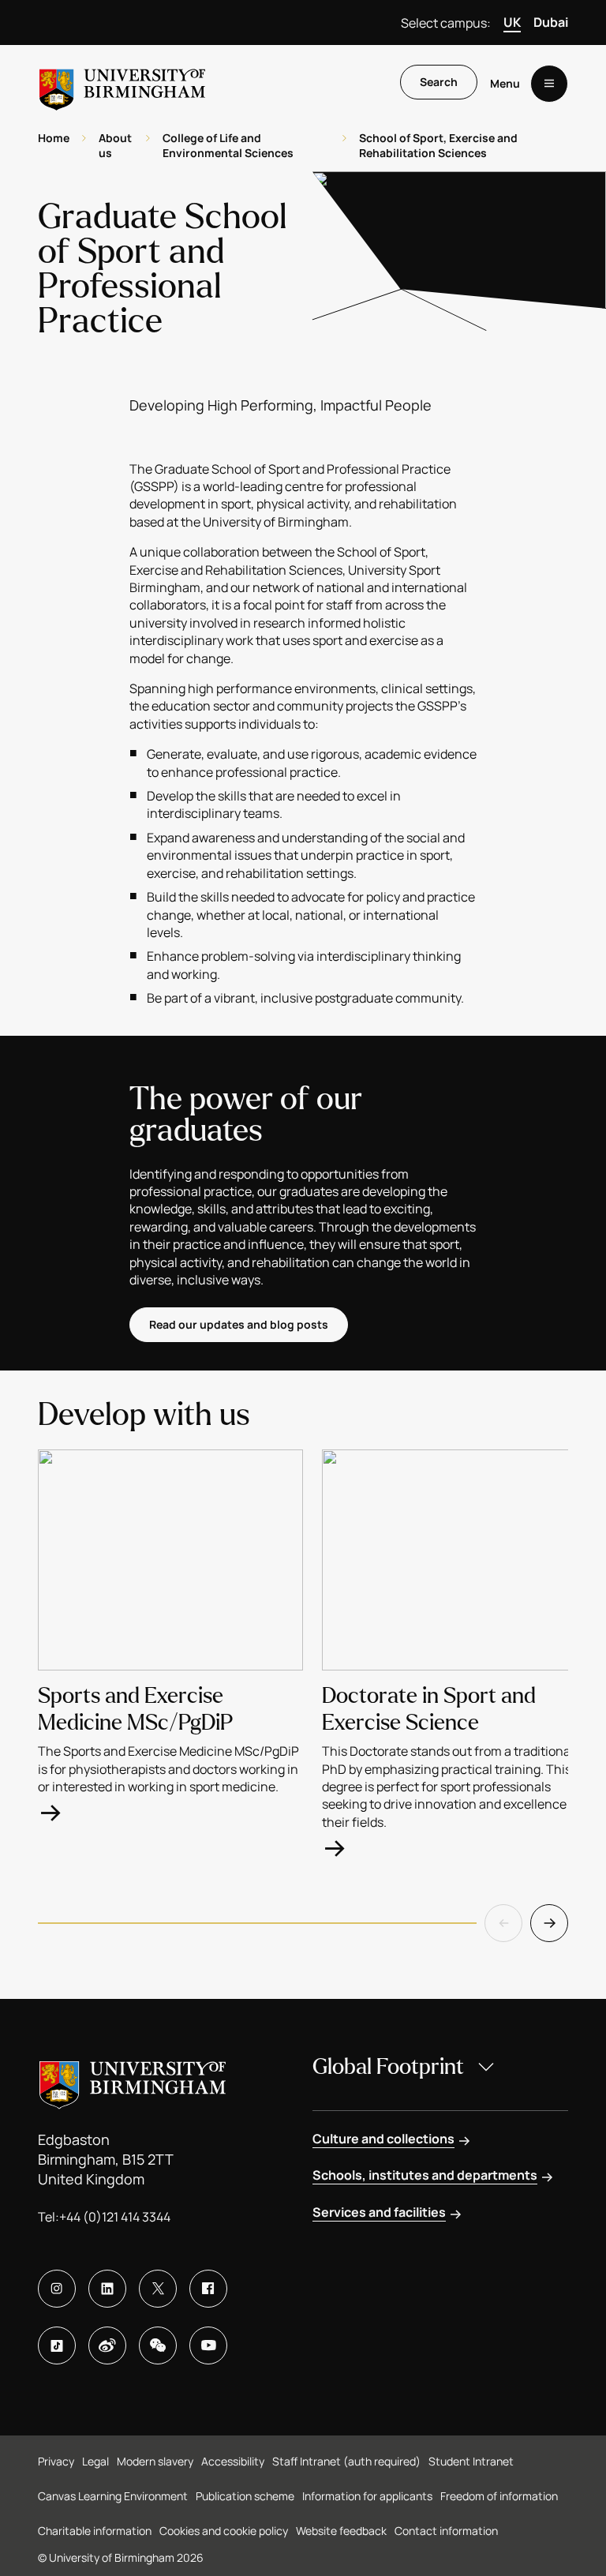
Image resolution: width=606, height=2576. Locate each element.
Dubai (551, 22)
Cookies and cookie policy (224, 2531)
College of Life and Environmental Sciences (228, 146)
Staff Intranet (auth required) (346, 2461)
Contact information (446, 2531)
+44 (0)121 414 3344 (115, 2217)
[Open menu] (549, 84)
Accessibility (233, 2461)
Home (54, 138)
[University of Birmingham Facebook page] (208, 2289)
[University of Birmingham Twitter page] (158, 2289)
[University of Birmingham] (122, 83)
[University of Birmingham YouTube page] (208, 2345)
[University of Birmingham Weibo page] (107, 2345)
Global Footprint (388, 2067)
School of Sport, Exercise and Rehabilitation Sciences (438, 146)
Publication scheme (245, 2496)
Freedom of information (499, 2496)
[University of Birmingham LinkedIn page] (107, 2289)
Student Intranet (471, 2461)
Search (439, 82)
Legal (95, 2461)
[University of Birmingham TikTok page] (57, 2345)
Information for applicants (367, 2496)
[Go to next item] (549, 1923)
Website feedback (341, 2531)
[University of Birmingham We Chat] (158, 2345)
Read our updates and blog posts (239, 1324)
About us (115, 146)
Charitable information (95, 2531)
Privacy (56, 2461)
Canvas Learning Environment (113, 2496)
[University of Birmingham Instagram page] (57, 2289)
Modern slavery (155, 2461)
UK (512, 22)
